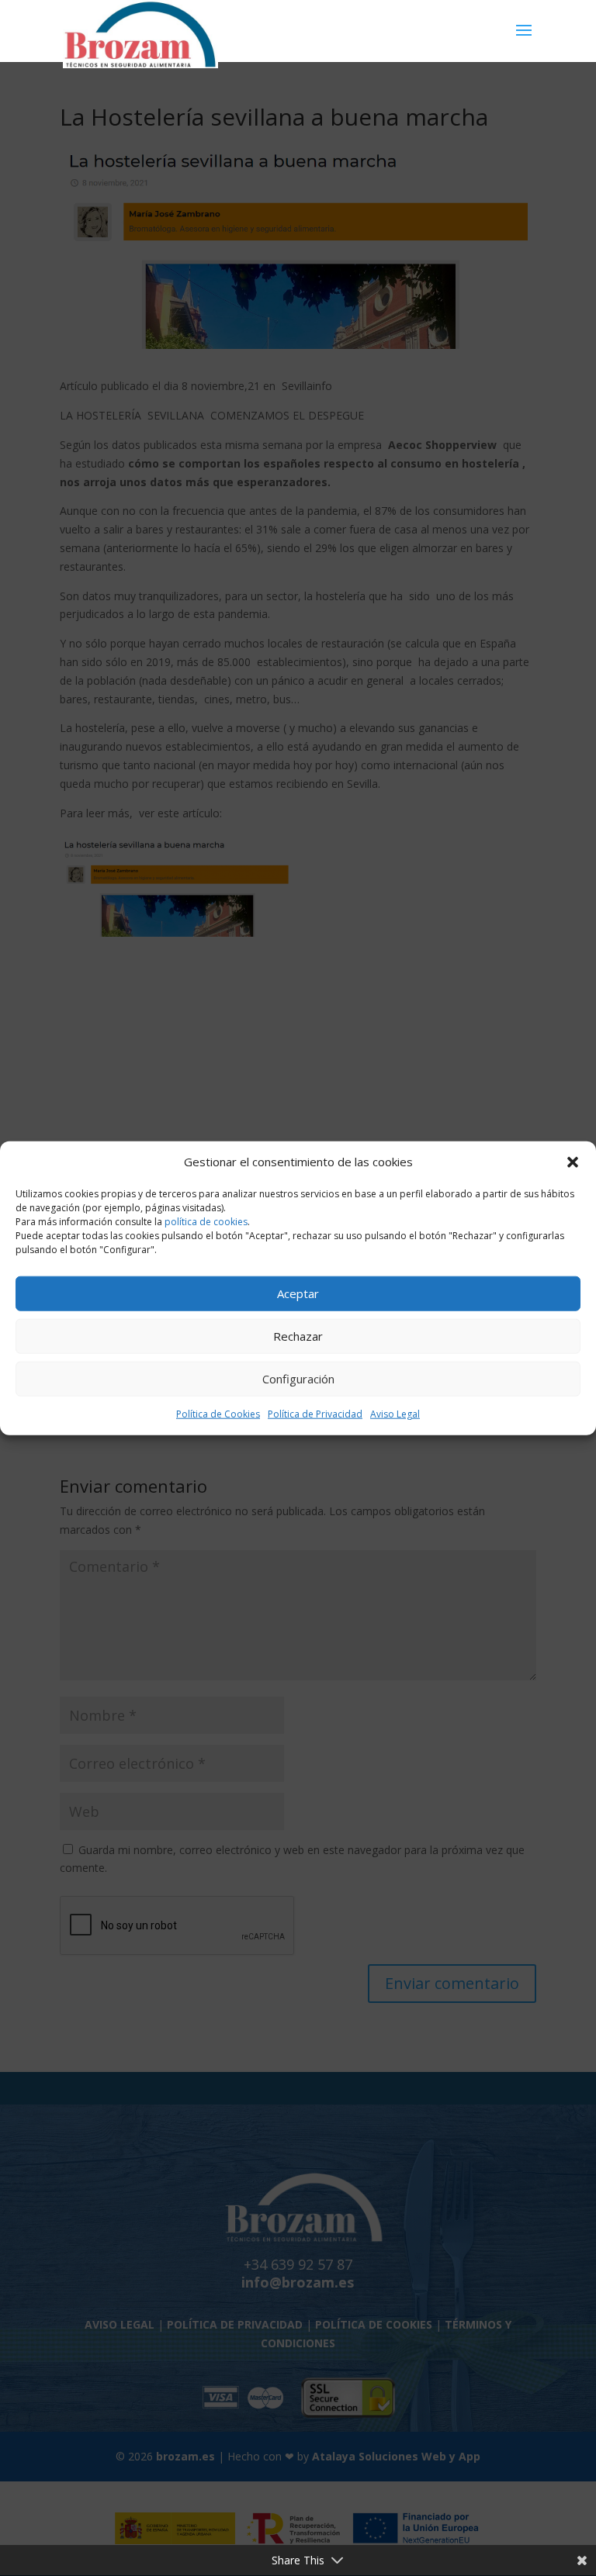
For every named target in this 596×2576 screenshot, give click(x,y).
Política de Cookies (218, 1414)
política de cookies (206, 1222)
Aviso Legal (395, 1414)
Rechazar (298, 1336)
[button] (573, 1162)
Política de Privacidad (315, 1414)
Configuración (298, 1379)
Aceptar (298, 1293)
